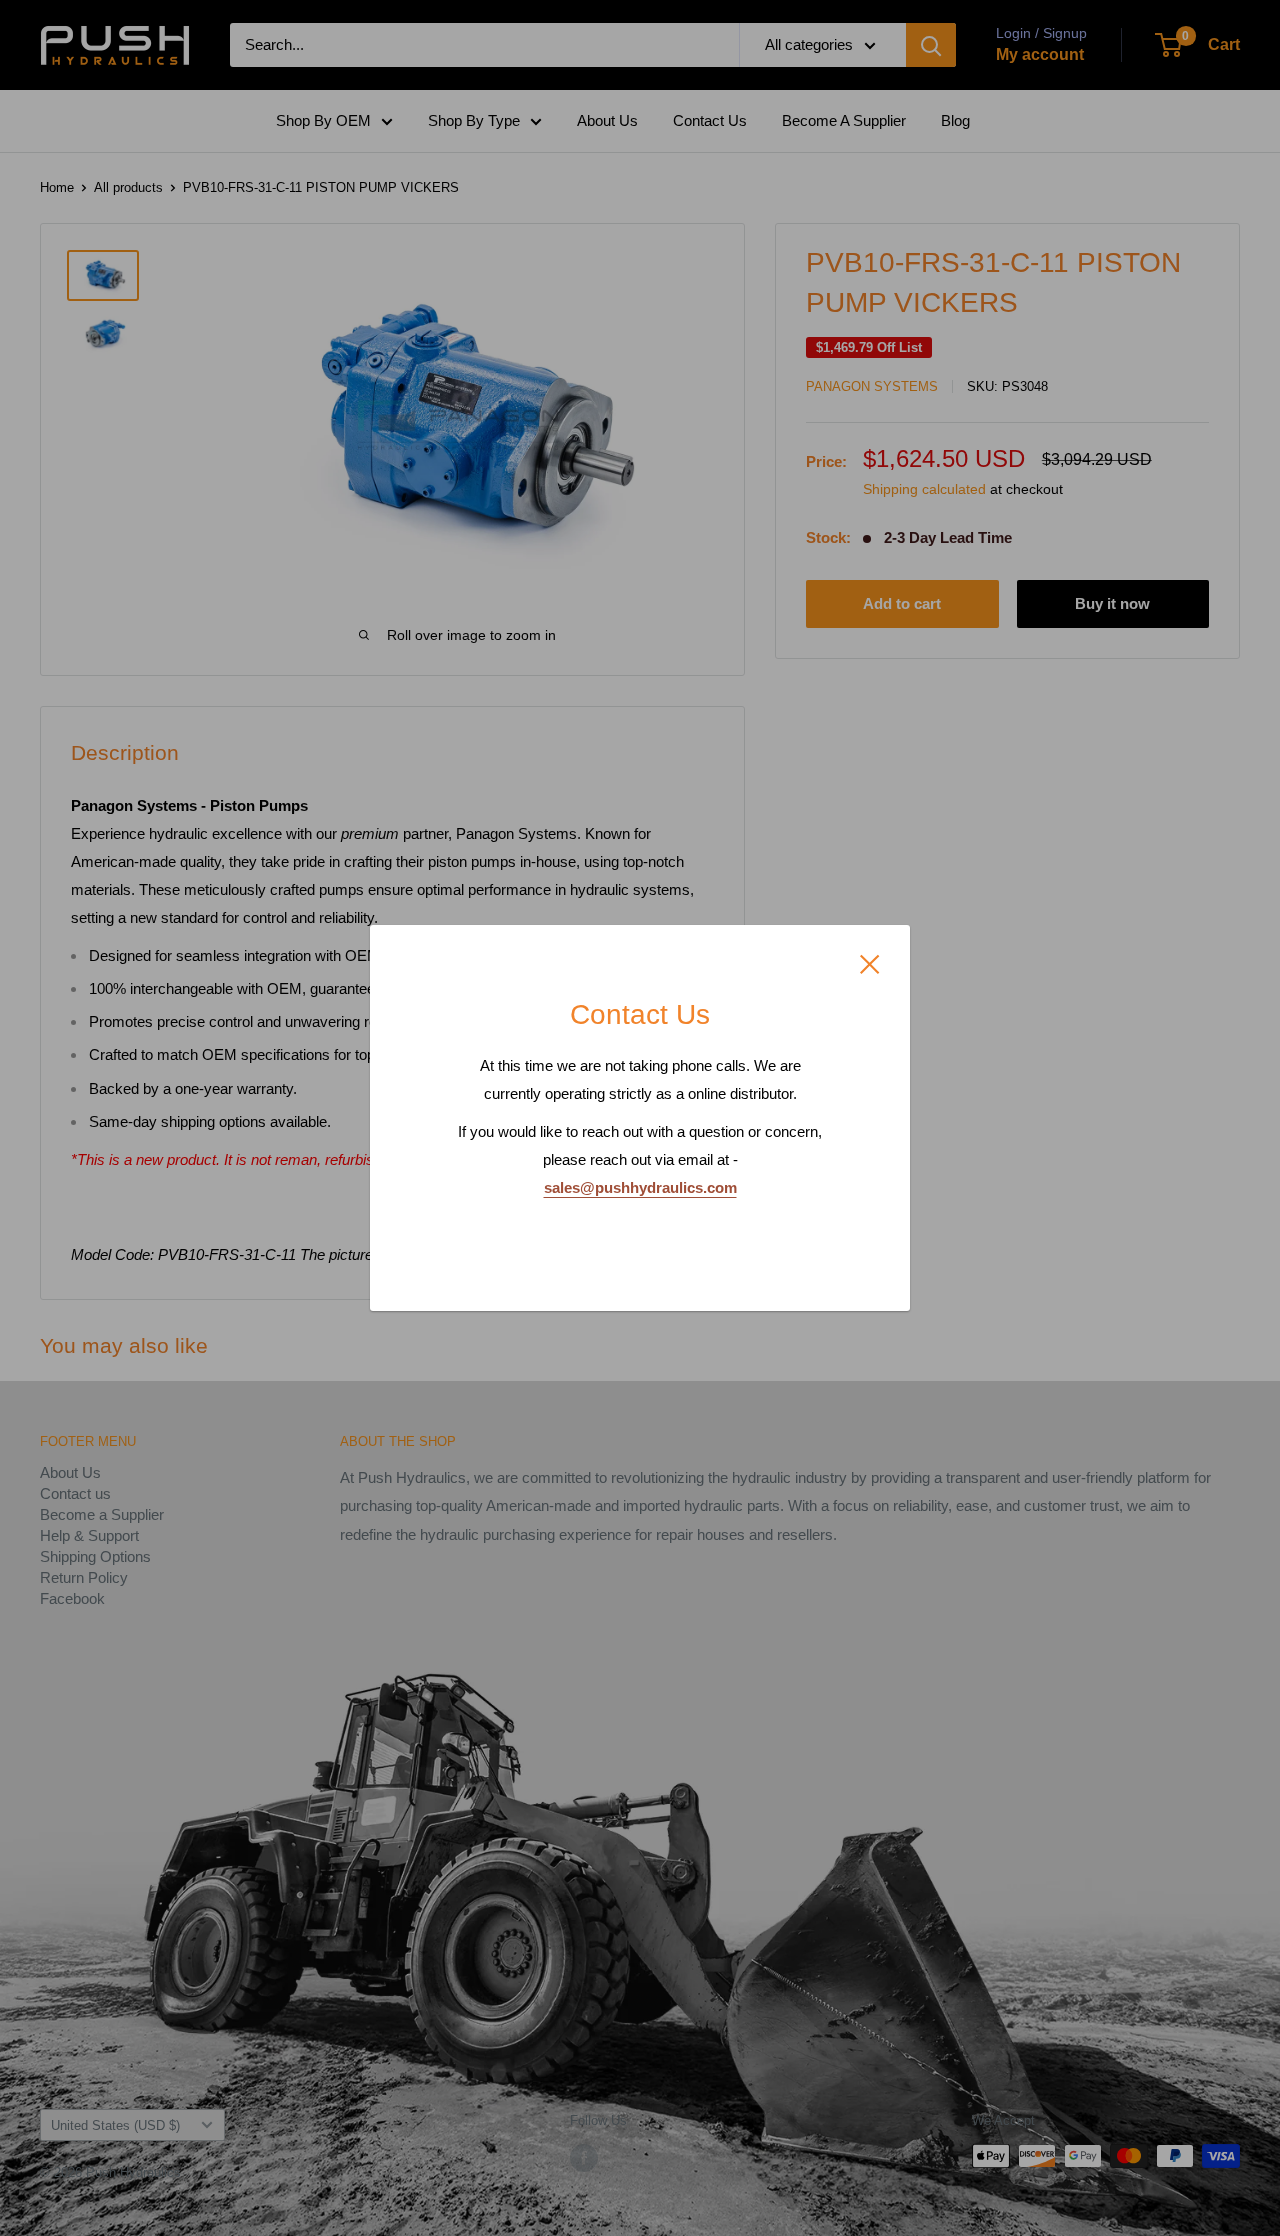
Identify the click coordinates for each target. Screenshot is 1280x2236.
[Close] (870, 963)
